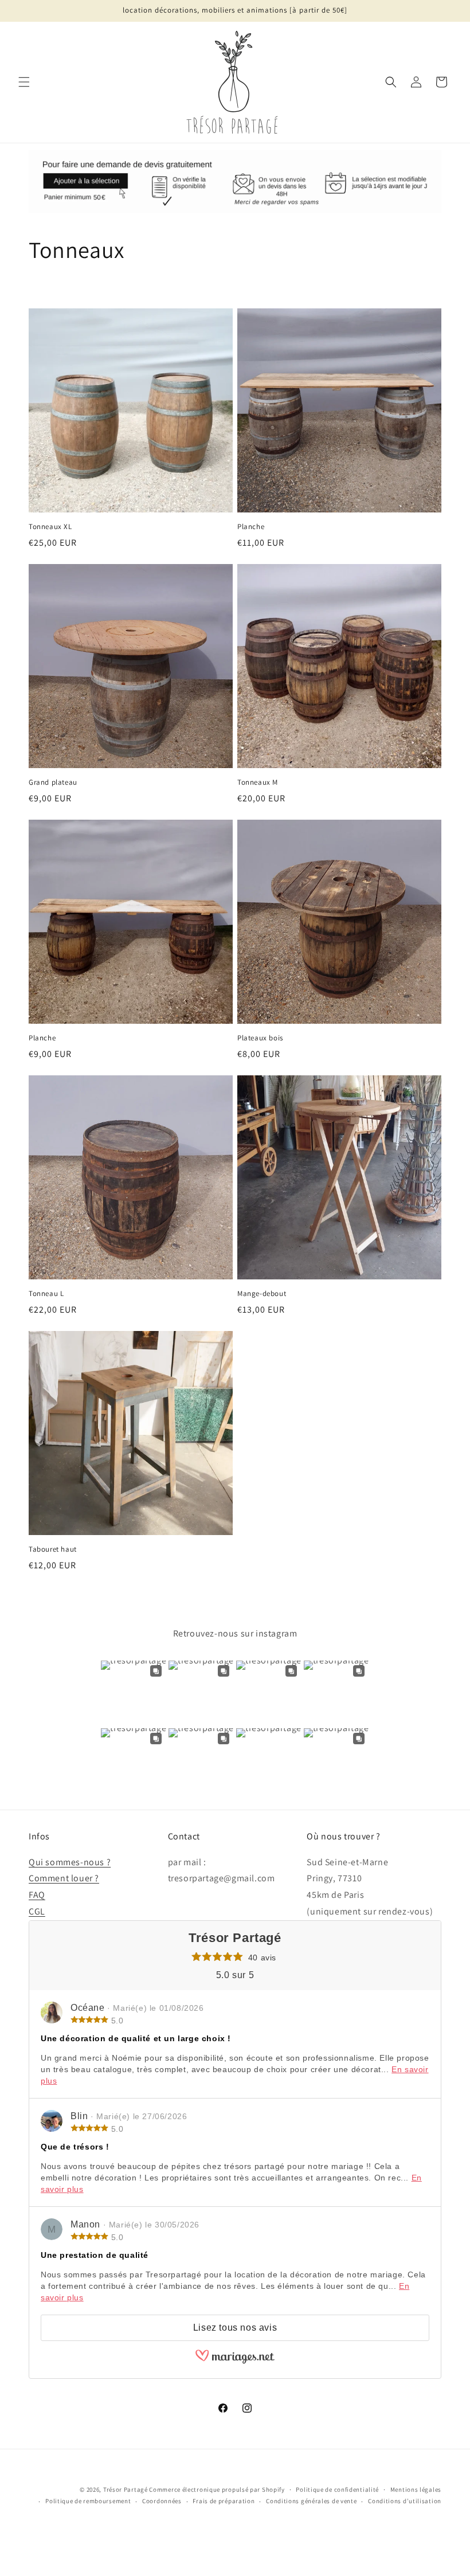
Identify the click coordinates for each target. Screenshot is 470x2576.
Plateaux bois (260, 1038)
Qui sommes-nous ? (70, 1862)
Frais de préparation (224, 2501)
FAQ (37, 1895)
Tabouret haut (53, 1549)
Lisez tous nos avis (235, 2328)
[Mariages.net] (235, 2361)
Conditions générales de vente (311, 2501)
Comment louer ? (64, 1878)
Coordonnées (162, 2501)
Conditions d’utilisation (405, 2501)
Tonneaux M (258, 782)
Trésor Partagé (126, 2489)
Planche (251, 527)
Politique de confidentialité (337, 2489)
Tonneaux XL (50, 527)
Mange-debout (262, 1294)
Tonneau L (46, 1294)
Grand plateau (53, 782)
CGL (37, 1911)
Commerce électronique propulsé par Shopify (217, 2489)
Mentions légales (416, 2489)
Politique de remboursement (88, 2501)
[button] (24, 82)
